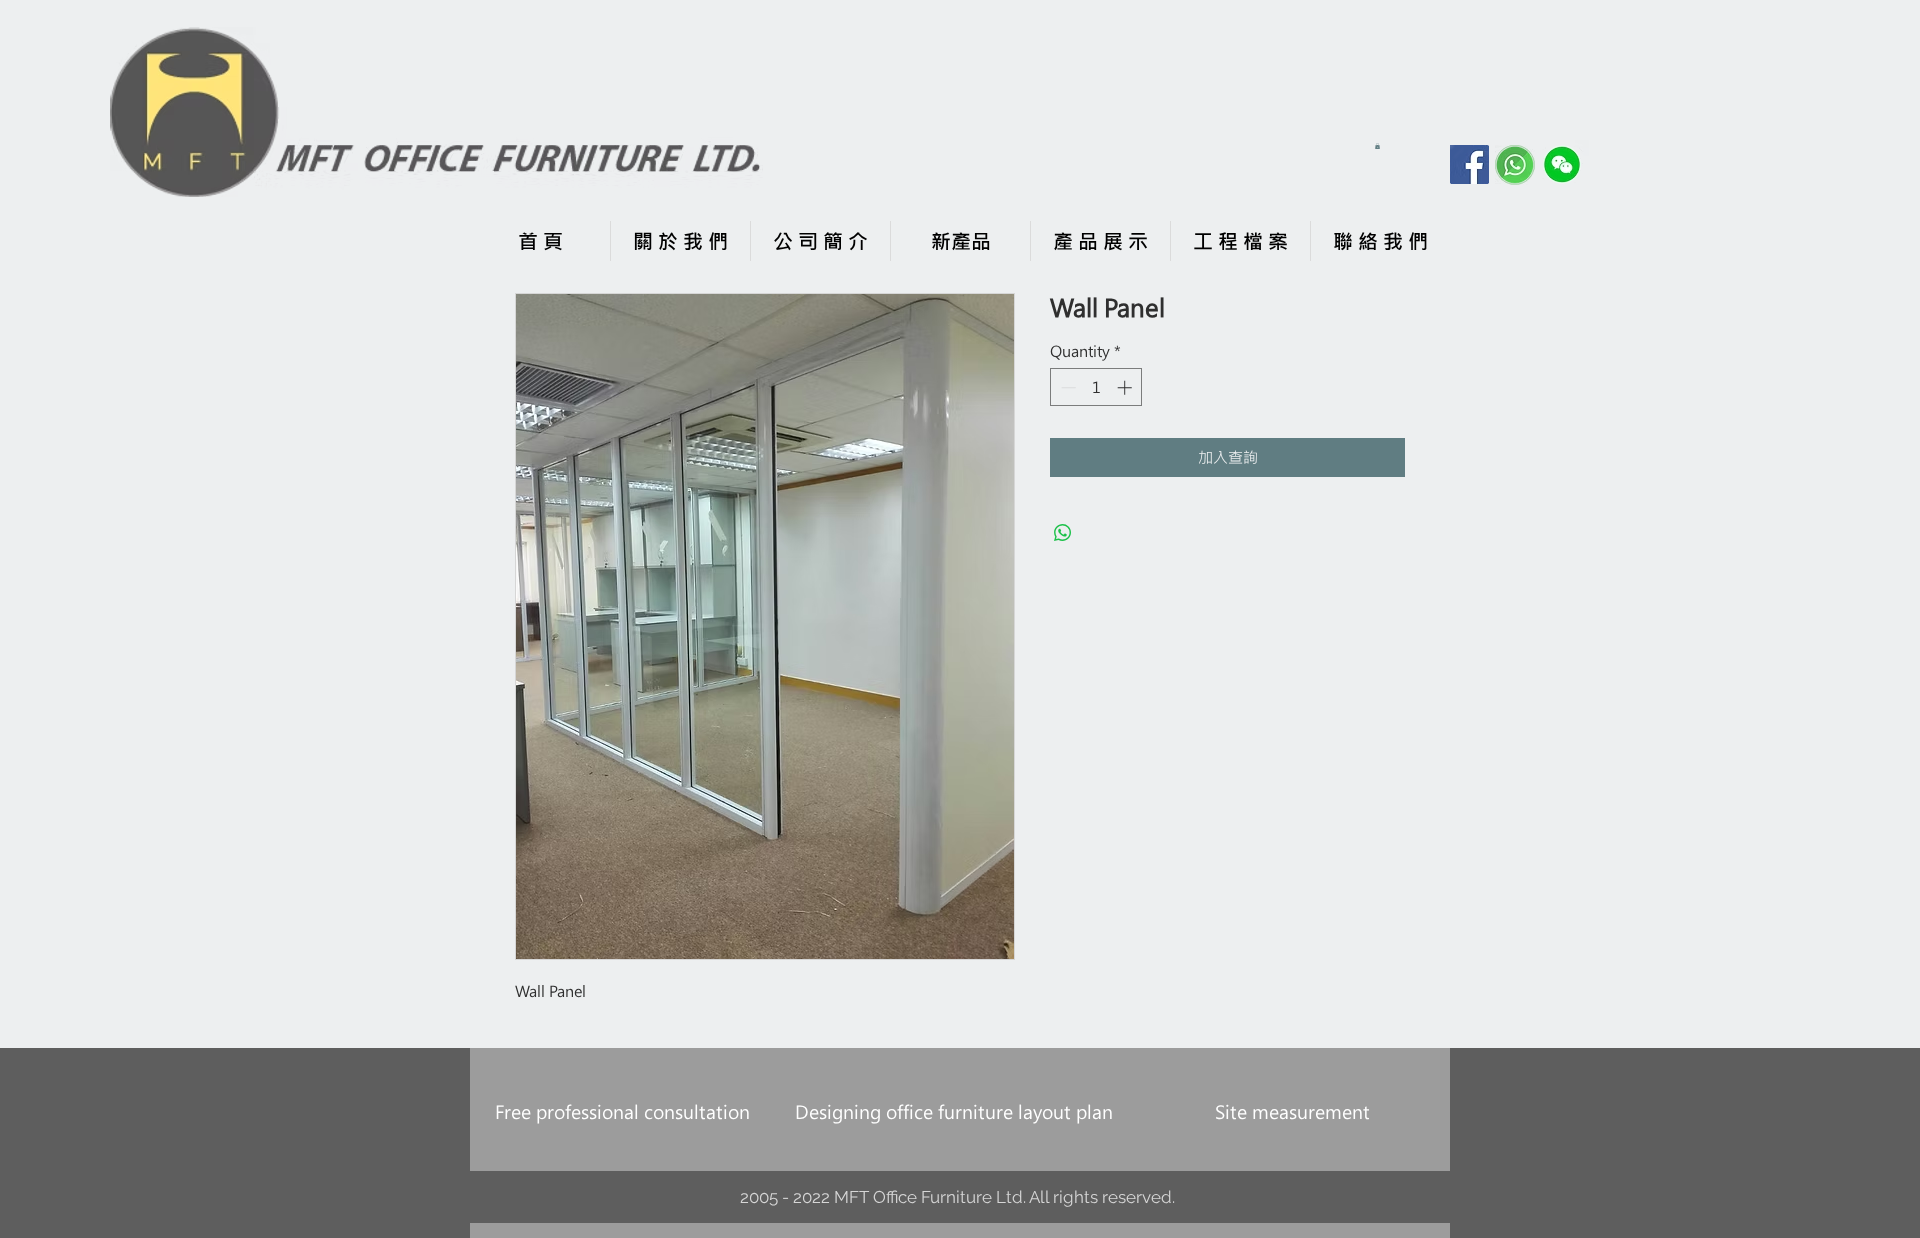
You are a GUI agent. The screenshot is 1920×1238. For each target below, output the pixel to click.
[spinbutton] (1096, 387)
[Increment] (1126, 387)
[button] (1377, 146)
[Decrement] (1066, 387)
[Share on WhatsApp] (1063, 533)
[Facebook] (1469, 164)
